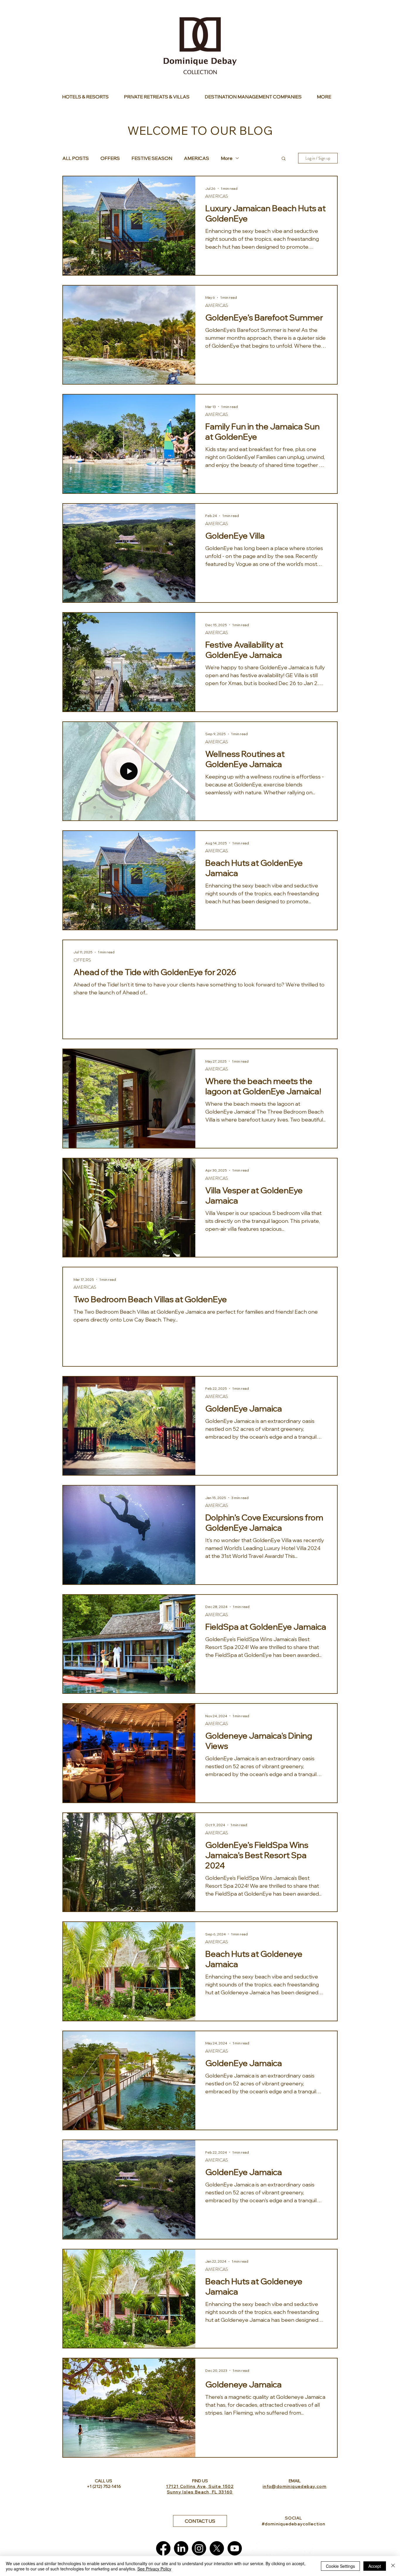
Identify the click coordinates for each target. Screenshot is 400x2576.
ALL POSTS (76, 158)
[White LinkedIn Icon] (270, 2548)
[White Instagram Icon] (288, 2548)
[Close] (393, 2566)
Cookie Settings (340, 2566)
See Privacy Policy (154, 2569)
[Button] (89, 97)
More (227, 158)
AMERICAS (196, 158)
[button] (284, 159)
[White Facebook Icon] (253, 2548)
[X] (217, 2548)
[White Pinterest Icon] (306, 2548)
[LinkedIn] (181, 2548)
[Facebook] (163, 2548)
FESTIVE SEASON (152, 158)
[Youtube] (235, 2548)
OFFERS (110, 158)
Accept (375, 2566)
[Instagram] (199, 2548)
